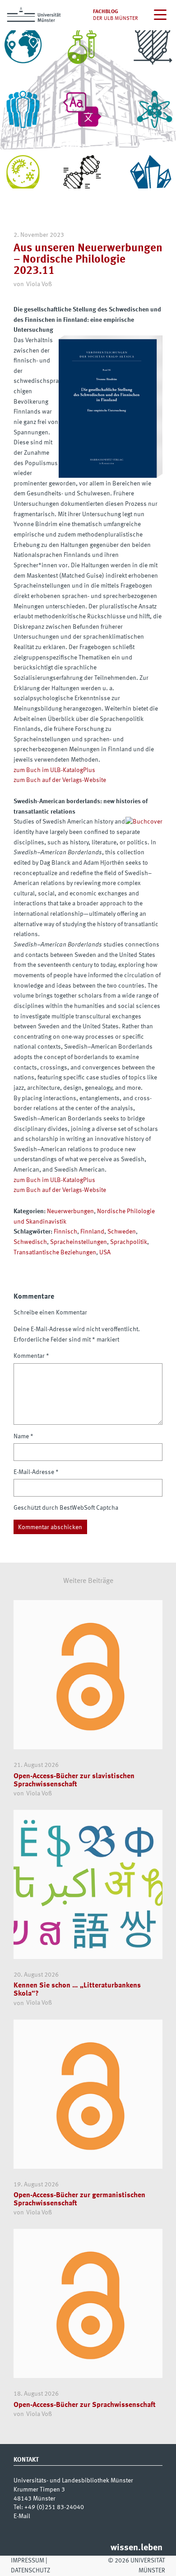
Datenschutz (30, 2571)
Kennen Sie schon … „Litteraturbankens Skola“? (77, 1990)
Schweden (122, 1232)
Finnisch (65, 1232)
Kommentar (31, 1356)
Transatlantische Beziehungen (55, 1253)
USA (105, 1253)
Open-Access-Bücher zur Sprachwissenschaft (85, 2405)
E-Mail (22, 2516)
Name (23, 1436)
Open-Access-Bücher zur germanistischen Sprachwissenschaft (79, 2199)
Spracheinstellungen (79, 1242)
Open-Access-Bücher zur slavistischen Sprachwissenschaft (74, 1780)
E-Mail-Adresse (36, 1472)
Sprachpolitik (129, 1242)
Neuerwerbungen (70, 1211)
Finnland (92, 1232)
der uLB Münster (116, 19)
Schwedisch (30, 1242)
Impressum (28, 2561)
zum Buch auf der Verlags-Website (60, 780)
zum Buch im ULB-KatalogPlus (54, 770)
